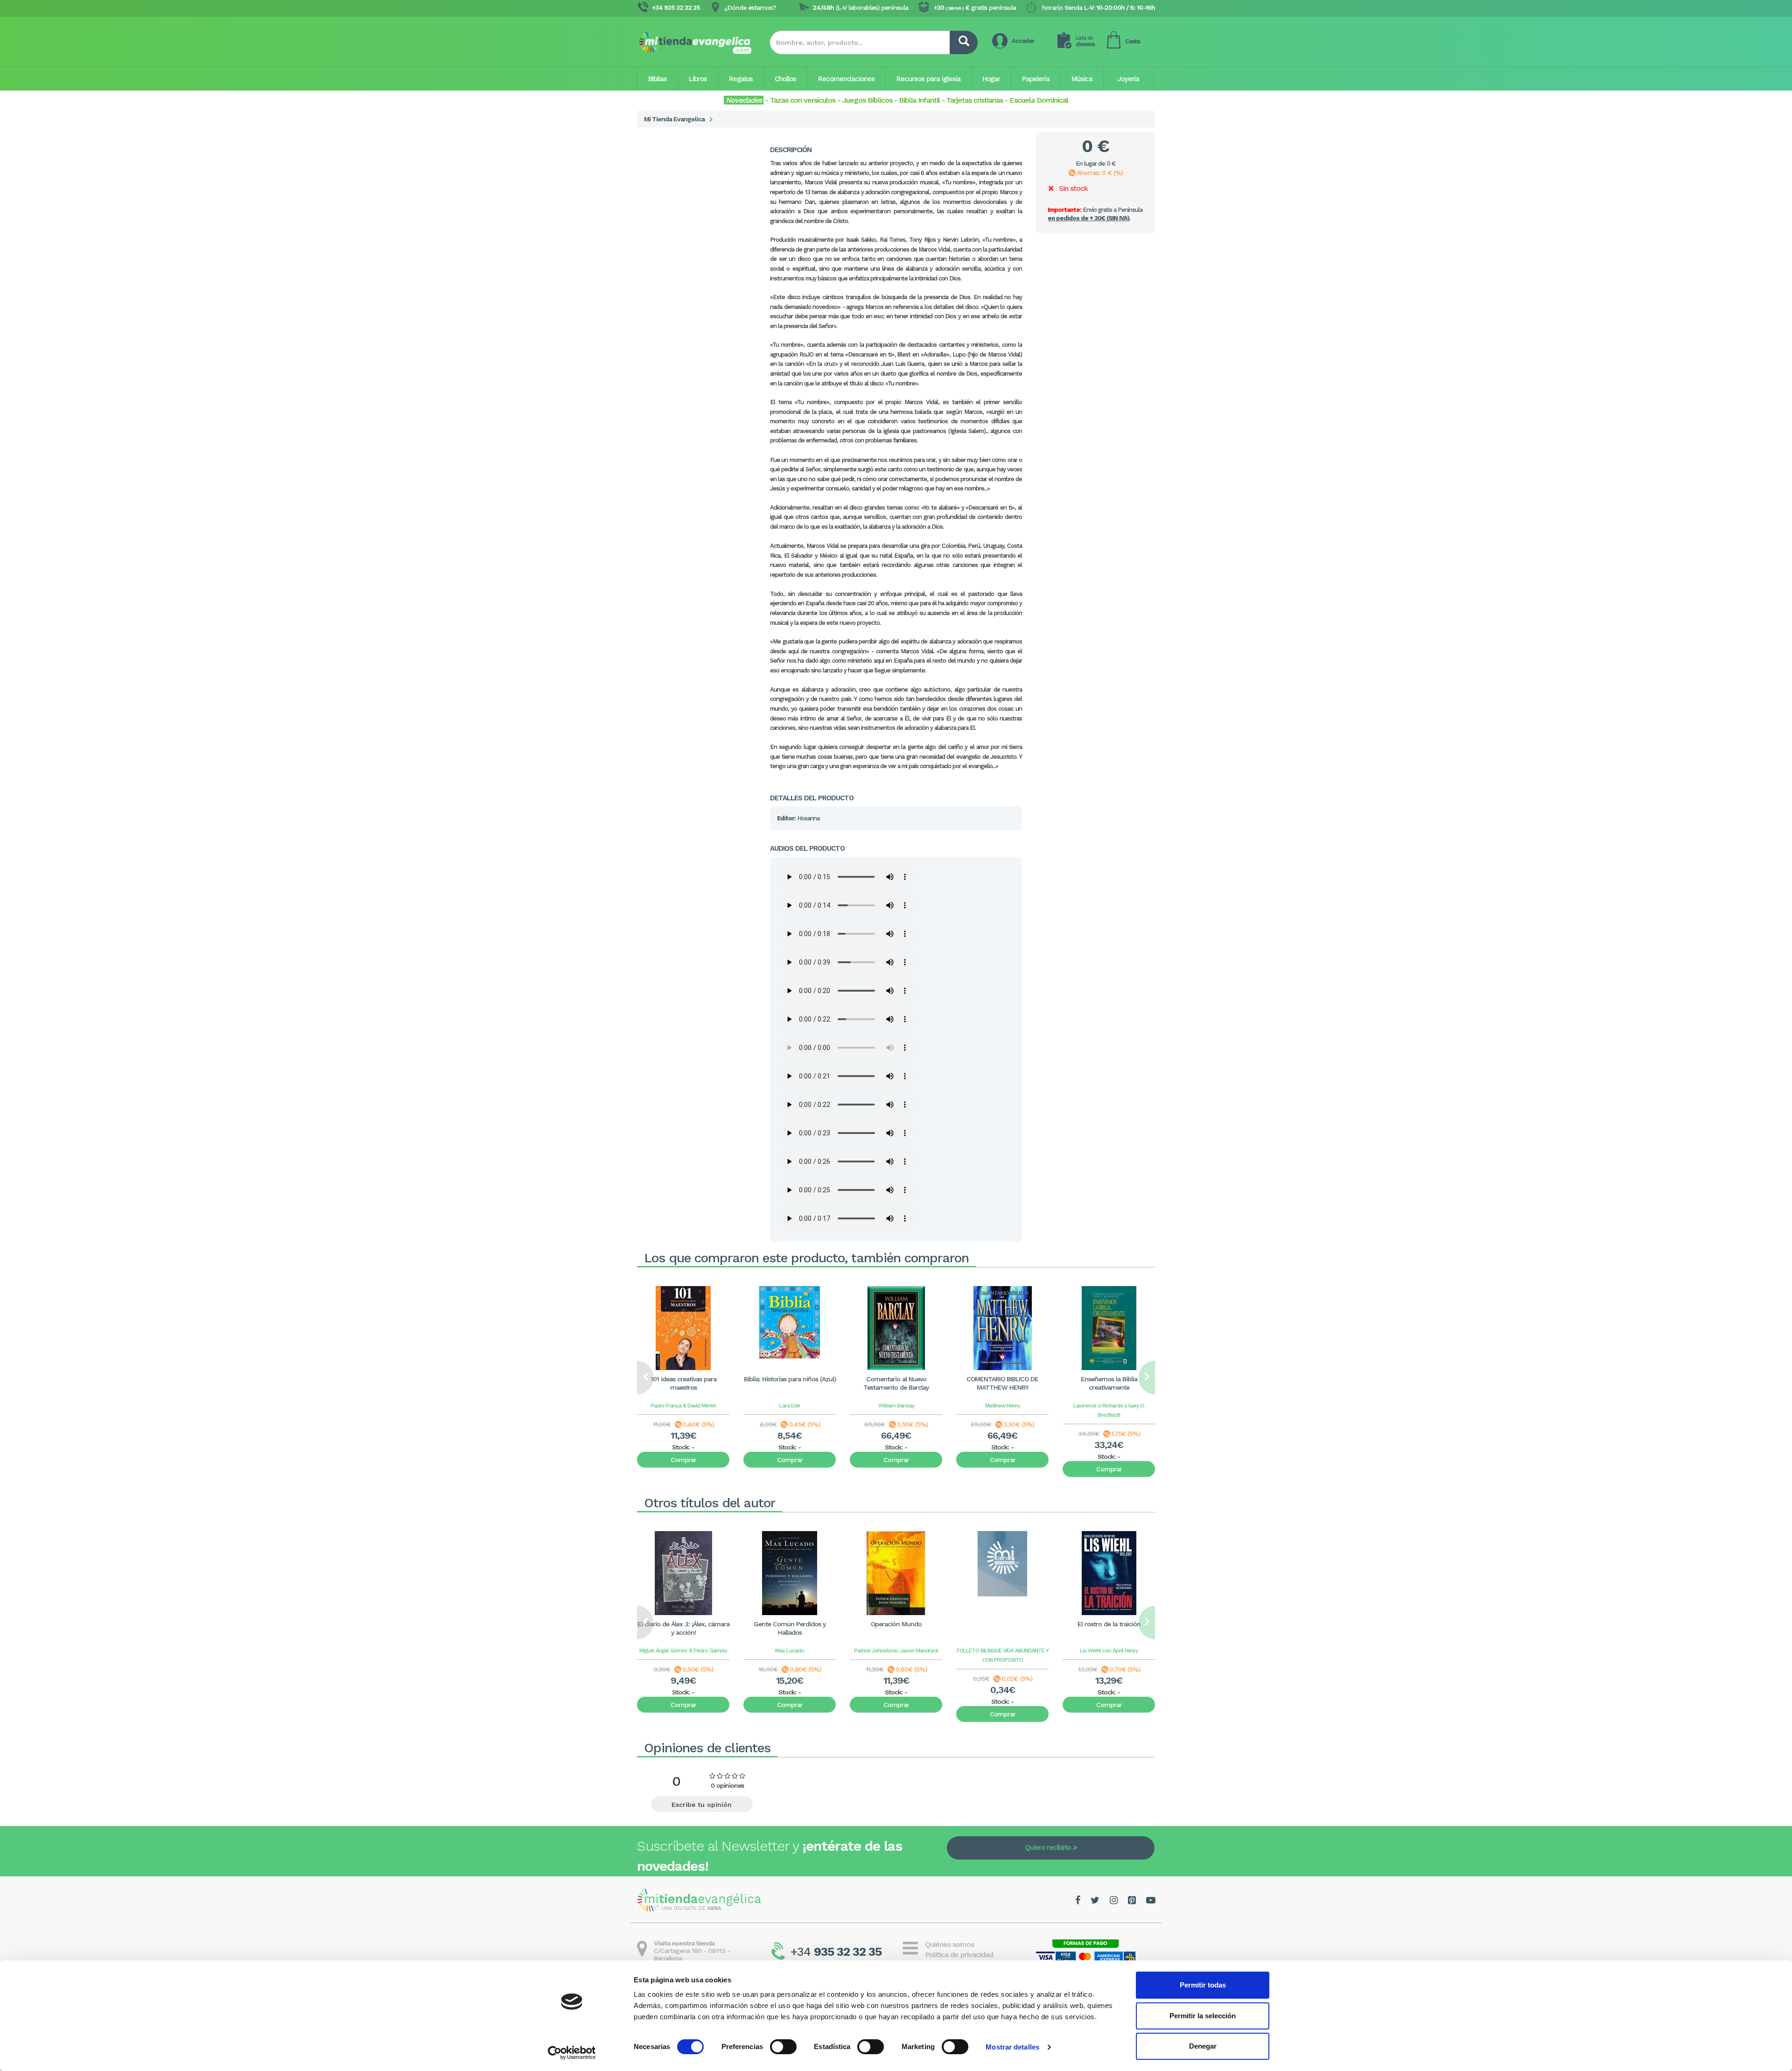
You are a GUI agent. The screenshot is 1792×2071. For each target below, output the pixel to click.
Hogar (991, 79)
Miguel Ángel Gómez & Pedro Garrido (683, 1651)
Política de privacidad (959, 1955)
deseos (1085, 41)
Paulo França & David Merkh (683, 1406)
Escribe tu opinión (702, 1805)
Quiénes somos (949, 1944)
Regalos (741, 79)
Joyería (1128, 79)
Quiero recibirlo (1048, 1847)
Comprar (683, 1460)
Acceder (1023, 41)
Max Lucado (790, 1651)
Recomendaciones (846, 79)
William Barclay (896, 1406)
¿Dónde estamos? (750, 7)
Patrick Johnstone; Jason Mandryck (896, 1651)
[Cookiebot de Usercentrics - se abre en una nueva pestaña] (572, 2053)
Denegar (1203, 2046)
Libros (698, 79)
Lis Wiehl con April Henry (1109, 1651)
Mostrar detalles (1012, 2047)
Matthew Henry (1002, 1406)
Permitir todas (1203, 1985)
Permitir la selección (1203, 2016)
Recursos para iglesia (928, 79)
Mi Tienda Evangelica (674, 119)
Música (1082, 79)
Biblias (658, 79)
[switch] (783, 2047)
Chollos (785, 79)
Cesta (1133, 41)
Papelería (1036, 79)
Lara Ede (790, 1406)
